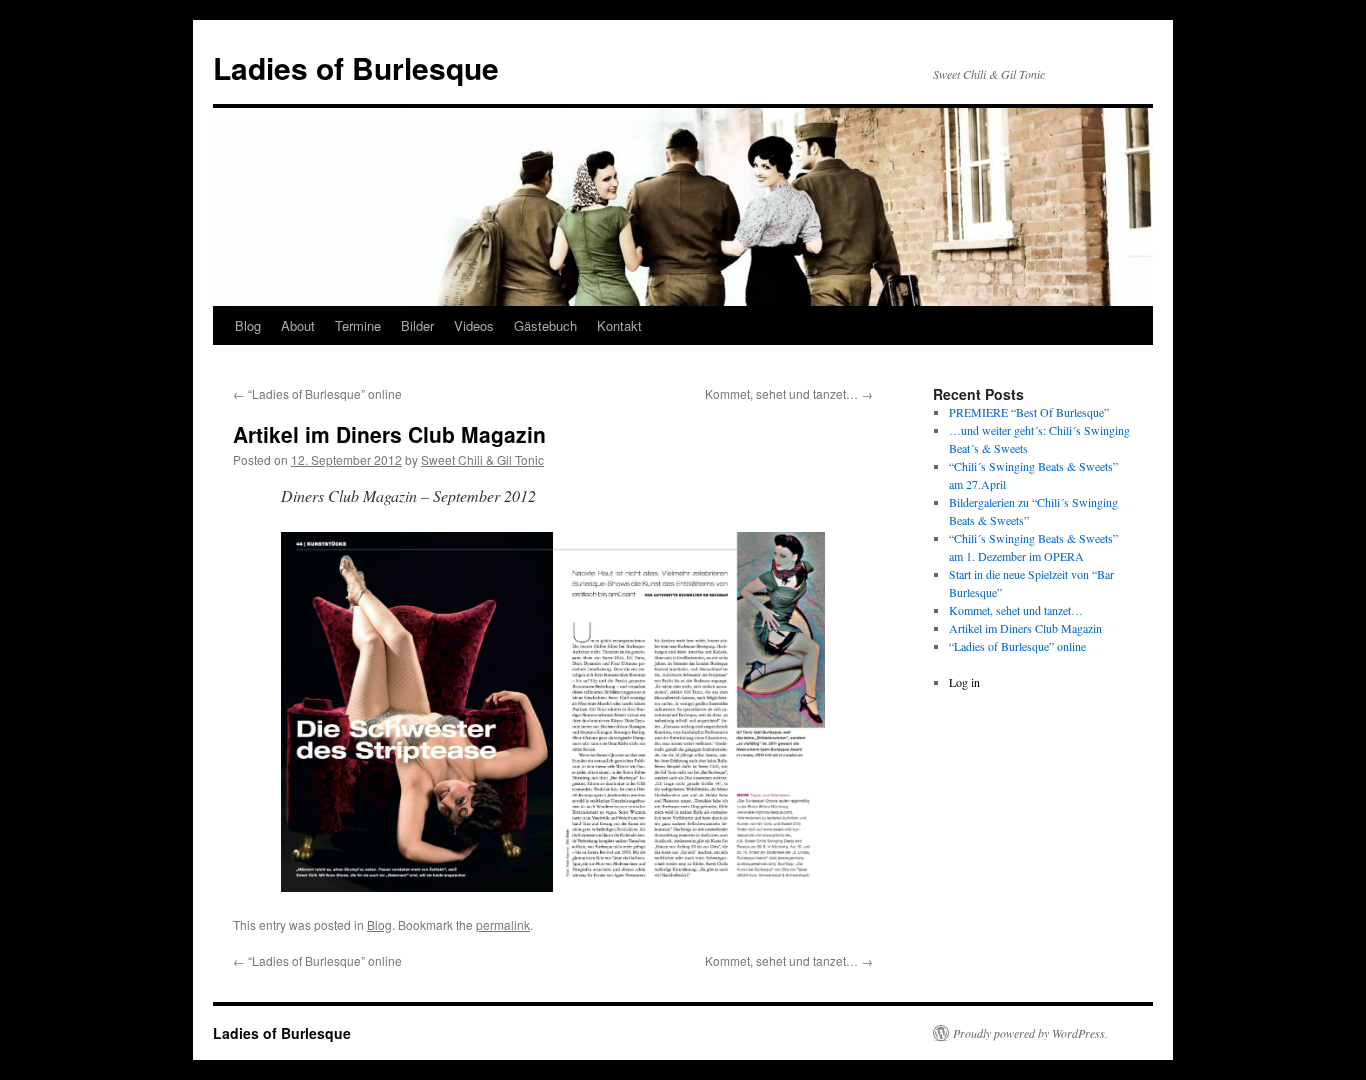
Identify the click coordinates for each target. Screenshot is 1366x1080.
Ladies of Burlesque (356, 67)
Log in (964, 682)
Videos (474, 325)
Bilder (417, 325)
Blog (248, 325)
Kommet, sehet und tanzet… (789, 393)
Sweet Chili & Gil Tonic (482, 459)
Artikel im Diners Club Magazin (1025, 628)
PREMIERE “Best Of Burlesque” (1029, 412)
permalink (503, 924)
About (298, 325)
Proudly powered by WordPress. (1030, 1033)
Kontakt (619, 325)
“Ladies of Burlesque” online (317, 393)
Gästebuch (545, 325)
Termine (358, 325)
